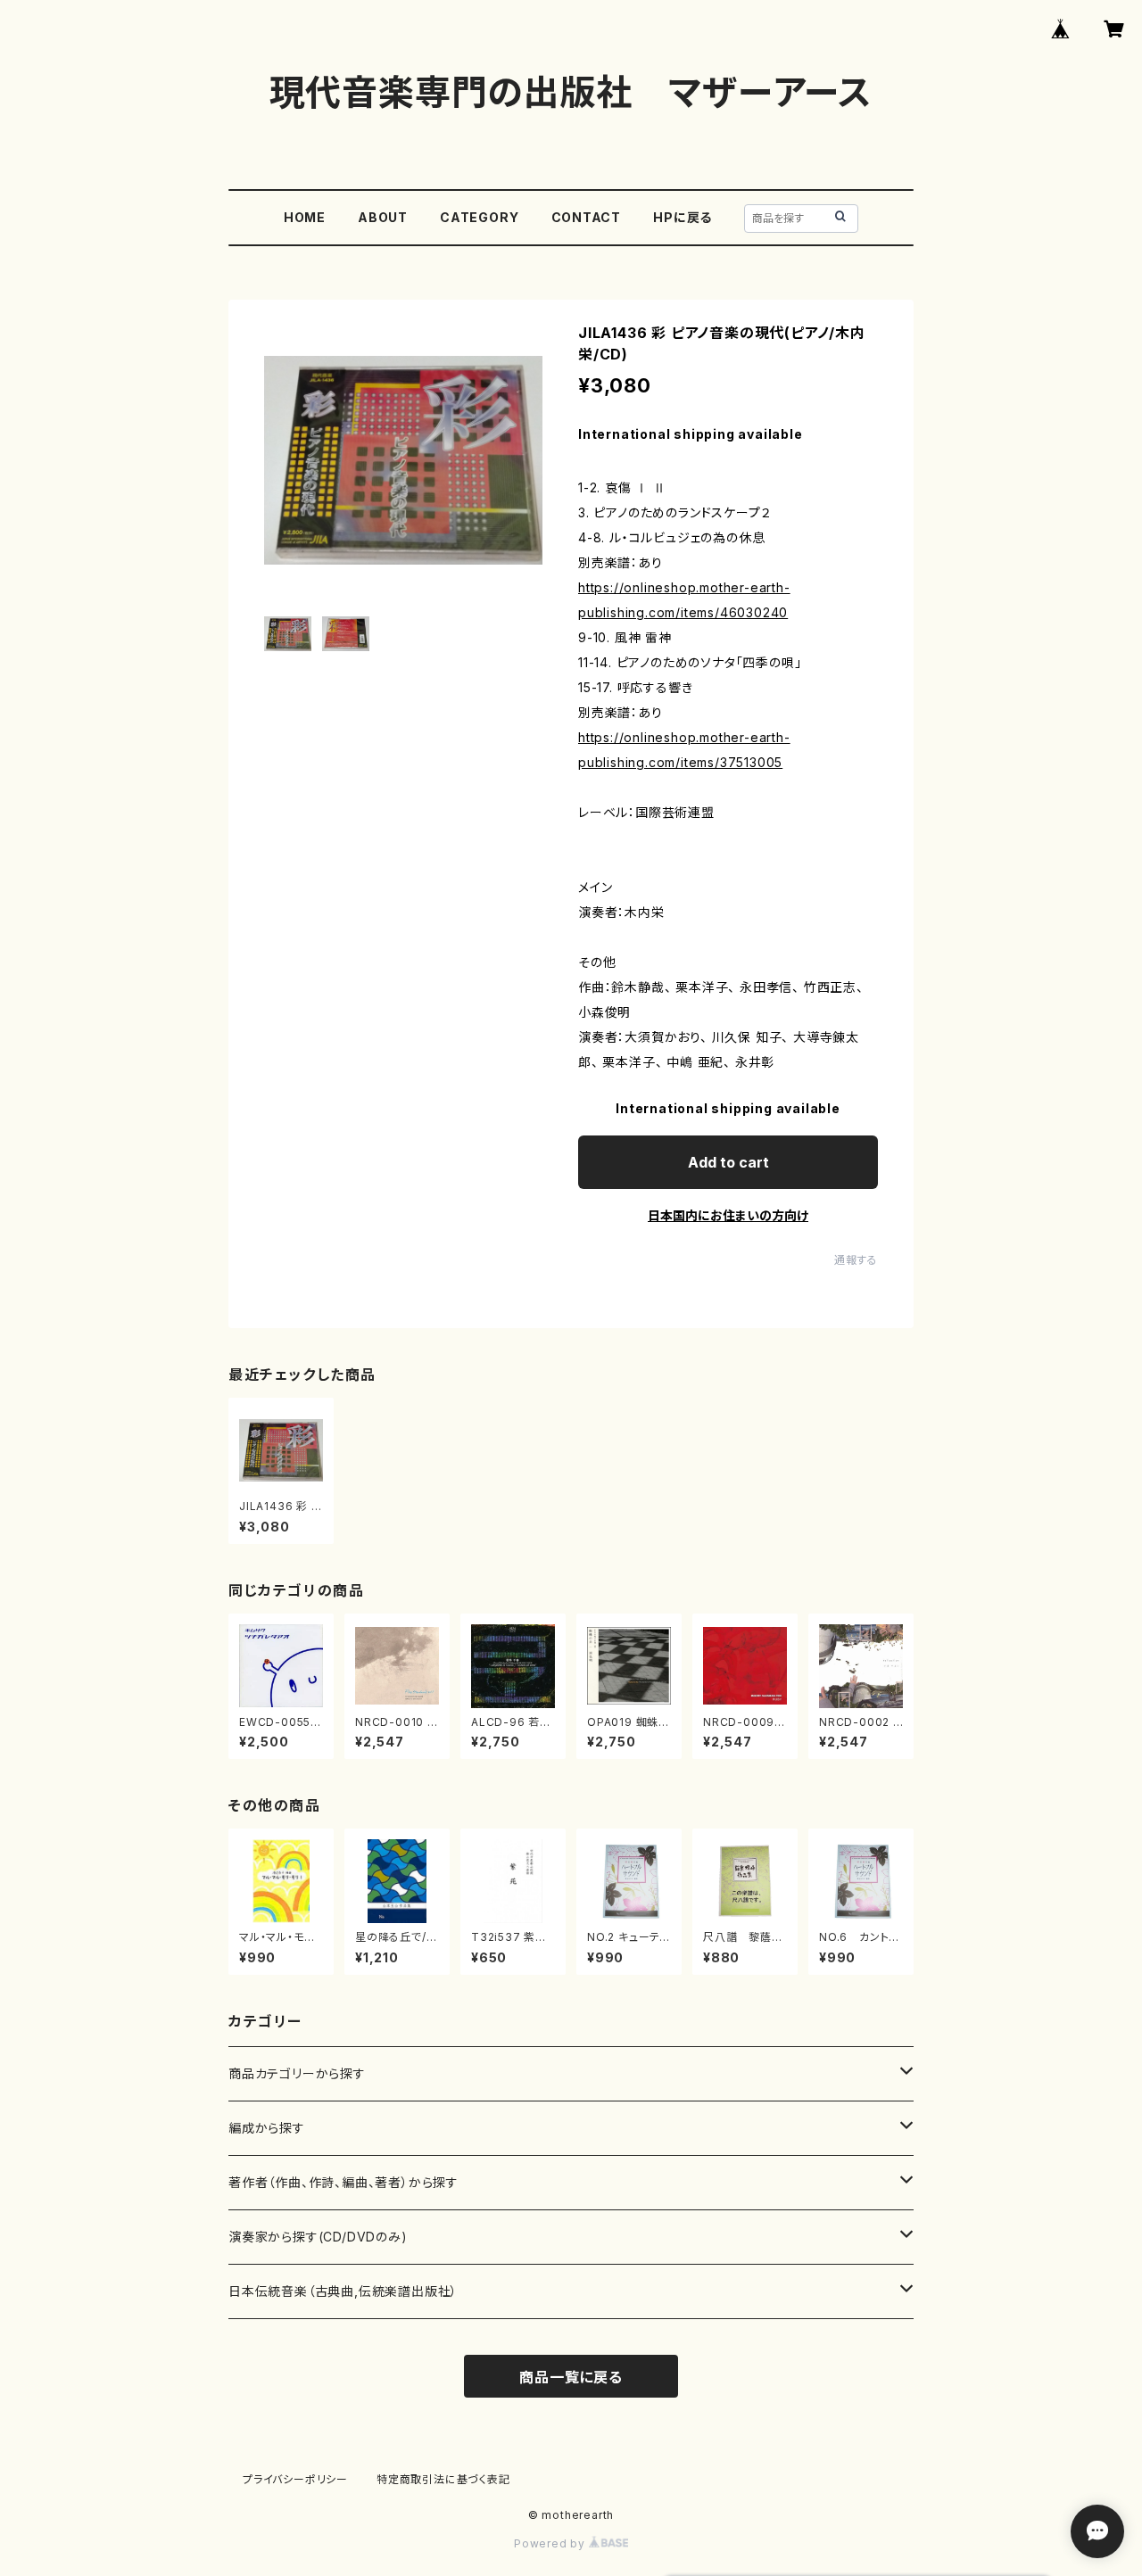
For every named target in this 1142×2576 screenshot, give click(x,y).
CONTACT (587, 217)
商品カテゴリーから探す (297, 2073)
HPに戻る (683, 217)
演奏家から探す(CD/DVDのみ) (318, 2237)
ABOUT (383, 217)
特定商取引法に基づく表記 (443, 2479)
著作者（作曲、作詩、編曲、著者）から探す (343, 2182)
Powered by (551, 2543)
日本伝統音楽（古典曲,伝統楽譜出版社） (343, 2291)
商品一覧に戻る (571, 2377)
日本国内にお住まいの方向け (728, 1215)
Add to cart (728, 1162)
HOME (305, 217)
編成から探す (267, 2128)
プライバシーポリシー (295, 2479)
